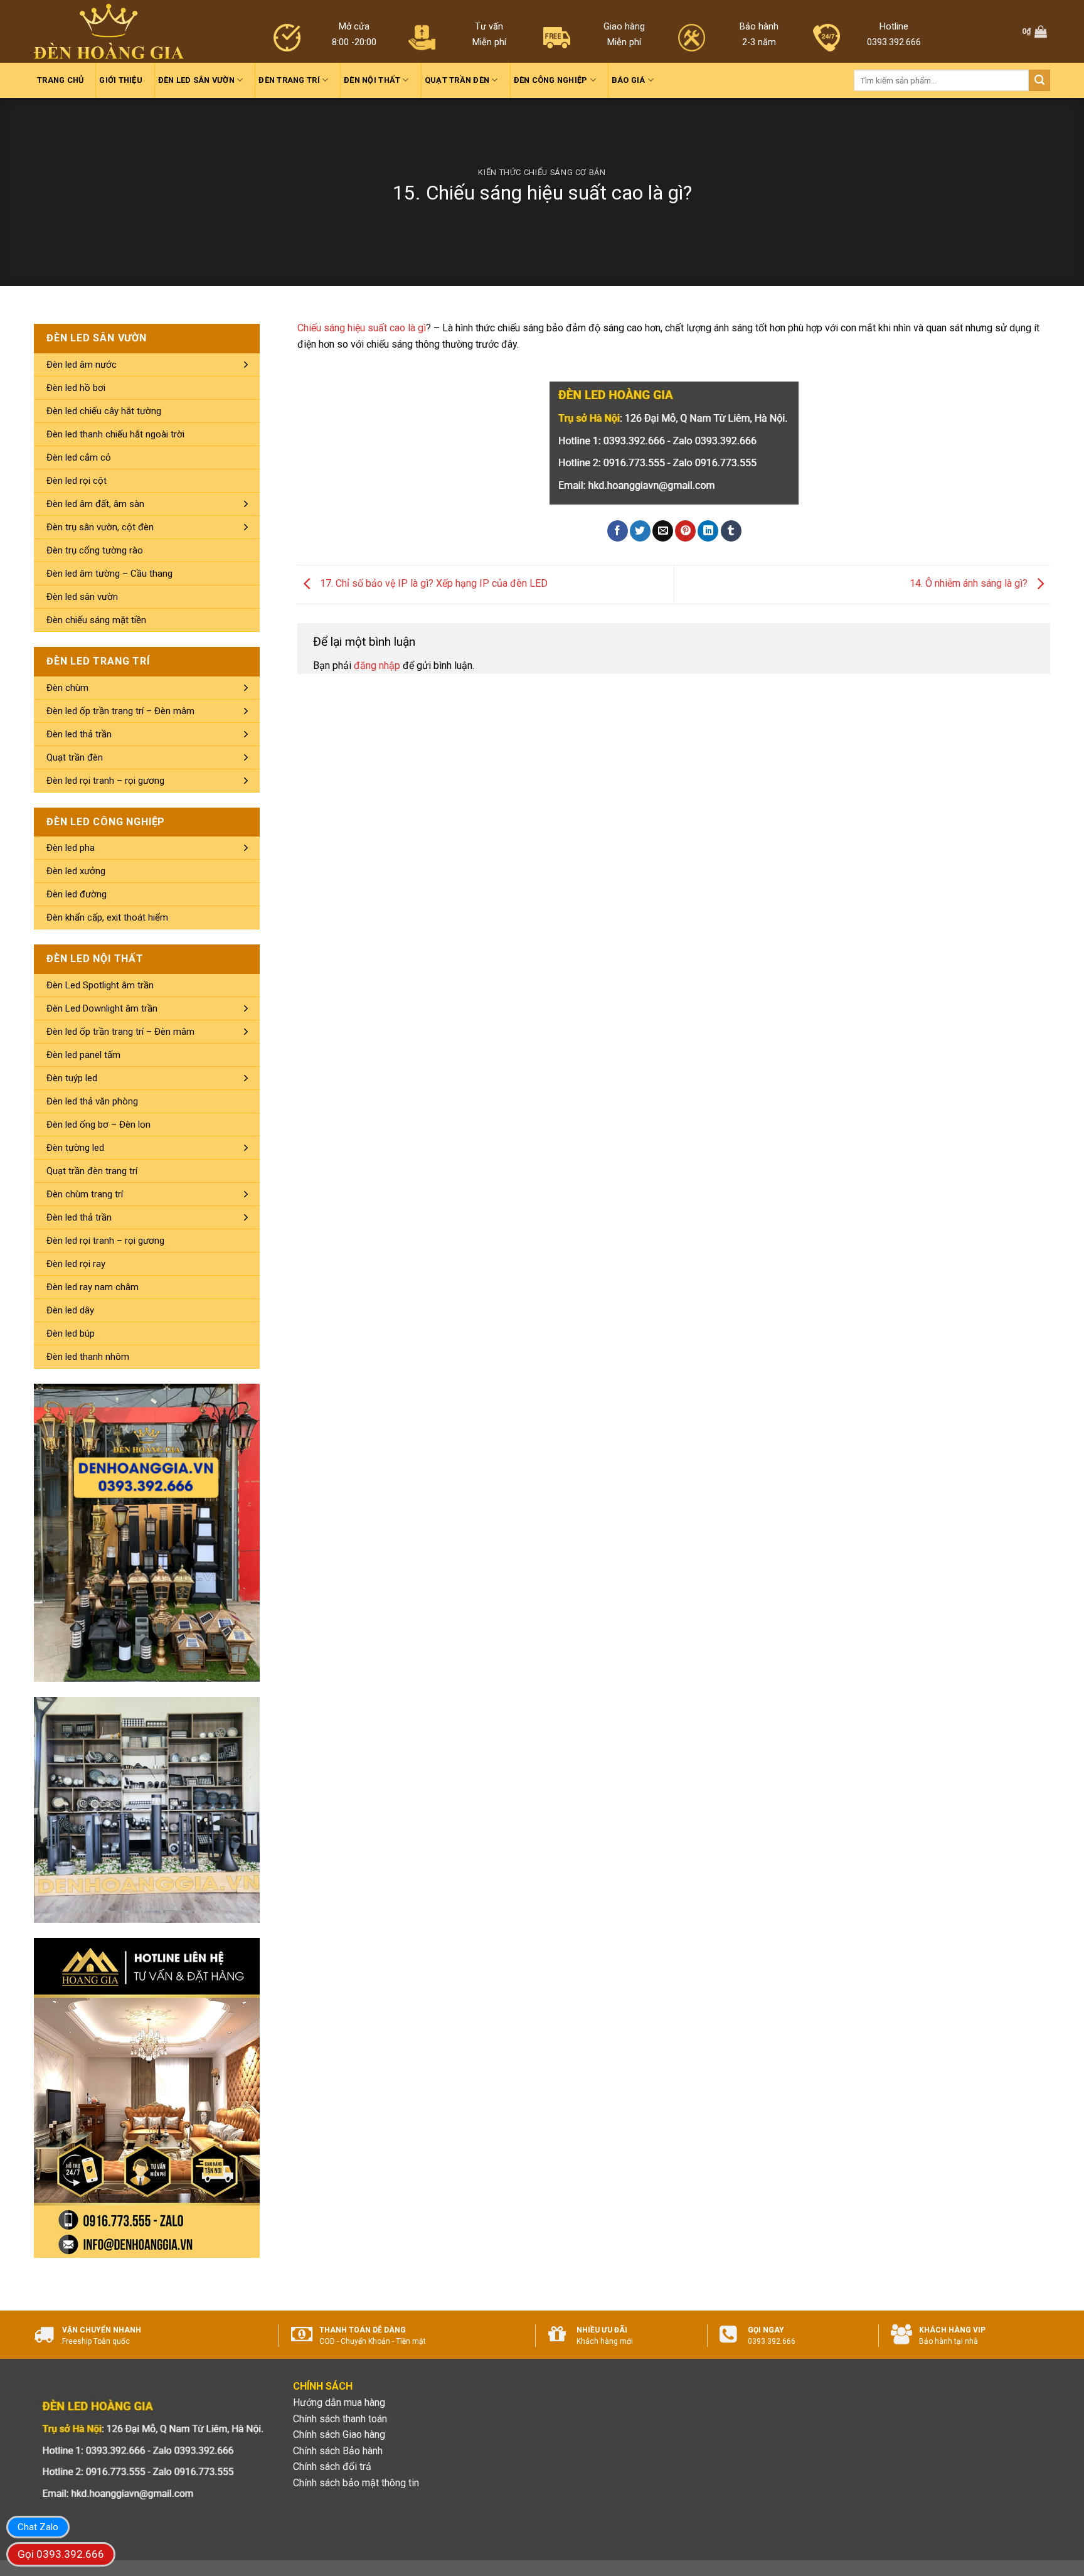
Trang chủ (60, 80)
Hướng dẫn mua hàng (339, 2402)
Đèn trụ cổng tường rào (95, 550)
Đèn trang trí (289, 80)
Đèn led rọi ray (76, 1264)
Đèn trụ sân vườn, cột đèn (100, 527)
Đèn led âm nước (82, 365)
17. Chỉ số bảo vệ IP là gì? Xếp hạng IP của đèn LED (433, 584)
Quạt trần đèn (457, 80)
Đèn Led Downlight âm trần (102, 1008)
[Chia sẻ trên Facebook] (618, 531)
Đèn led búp (71, 1333)
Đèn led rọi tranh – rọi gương (105, 781)
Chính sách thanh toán (340, 2419)
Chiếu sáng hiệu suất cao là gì (362, 328)
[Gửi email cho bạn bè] (663, 531)
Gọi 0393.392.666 (61, 2554)
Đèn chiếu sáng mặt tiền (96, 620)
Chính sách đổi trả (332, 2466)
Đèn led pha (71, 848)
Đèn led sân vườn (196, 80)
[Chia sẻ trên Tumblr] (731, 531)
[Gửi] (1039, 80)
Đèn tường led (75, 1148)
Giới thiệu (121, 80)
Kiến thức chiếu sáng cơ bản (542, 172)
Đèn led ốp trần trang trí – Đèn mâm (120, 711)
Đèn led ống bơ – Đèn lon (98, 1125)
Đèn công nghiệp (551, 80)
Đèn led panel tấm (83, 1055)
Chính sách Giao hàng (339, 2434)
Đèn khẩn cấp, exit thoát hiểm (107, 917)
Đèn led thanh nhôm (88, 1357)
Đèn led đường (77, 894)
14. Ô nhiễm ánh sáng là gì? (970, 584)
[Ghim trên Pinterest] (685, 531)
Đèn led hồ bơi (76, 388)
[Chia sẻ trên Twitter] (640, 531)
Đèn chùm (67, 688)
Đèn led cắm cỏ (79, 457)
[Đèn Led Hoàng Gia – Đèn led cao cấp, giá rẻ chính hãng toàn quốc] (109, 32)
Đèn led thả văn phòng (92, 1101)
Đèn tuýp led (72, 1078)
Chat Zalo (38, 2527)
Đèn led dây (70, 1310)
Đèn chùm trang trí (85, 1194)
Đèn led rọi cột (77, 481)
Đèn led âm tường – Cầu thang (109, 574)
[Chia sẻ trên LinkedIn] (708, 531)
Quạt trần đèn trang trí (92, 1171)
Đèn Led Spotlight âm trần (100, 985)
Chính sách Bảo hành (338, 2451)
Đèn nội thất (372, 80)
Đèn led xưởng (76, 871)
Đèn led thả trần (79, 734)
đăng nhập (377, 665)
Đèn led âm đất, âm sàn (95, 504)
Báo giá (629, 80)
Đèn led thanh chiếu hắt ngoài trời (115, 434)
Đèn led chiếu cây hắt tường (104, 411)
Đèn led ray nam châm (93, 1287)
